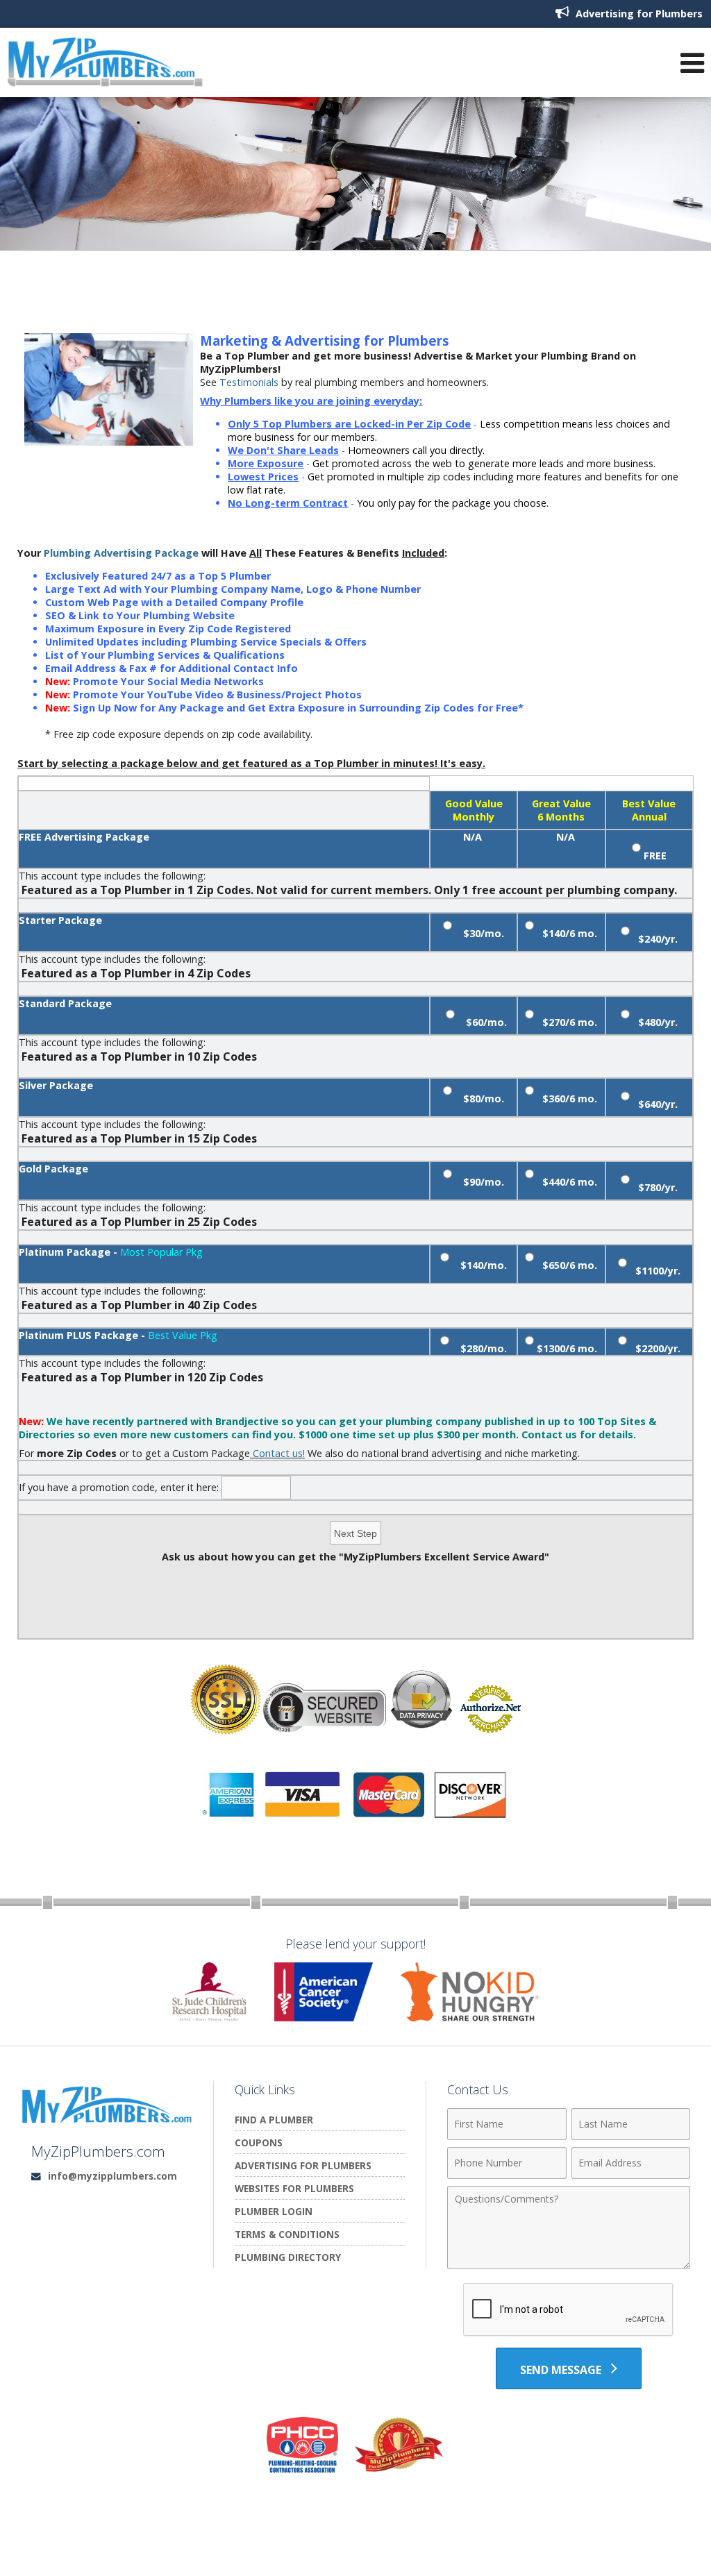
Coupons (259, 2143)
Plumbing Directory (288, 2257)
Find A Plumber (274, 2120)
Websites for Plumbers (294, 2188)
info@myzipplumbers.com (112, 2176)
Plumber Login (274, 2211)
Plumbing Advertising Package (121, 553)
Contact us (549, 1434)
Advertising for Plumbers (638, 14)
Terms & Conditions (287, 2234)
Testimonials (249, 382)
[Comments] (569, 2265)
